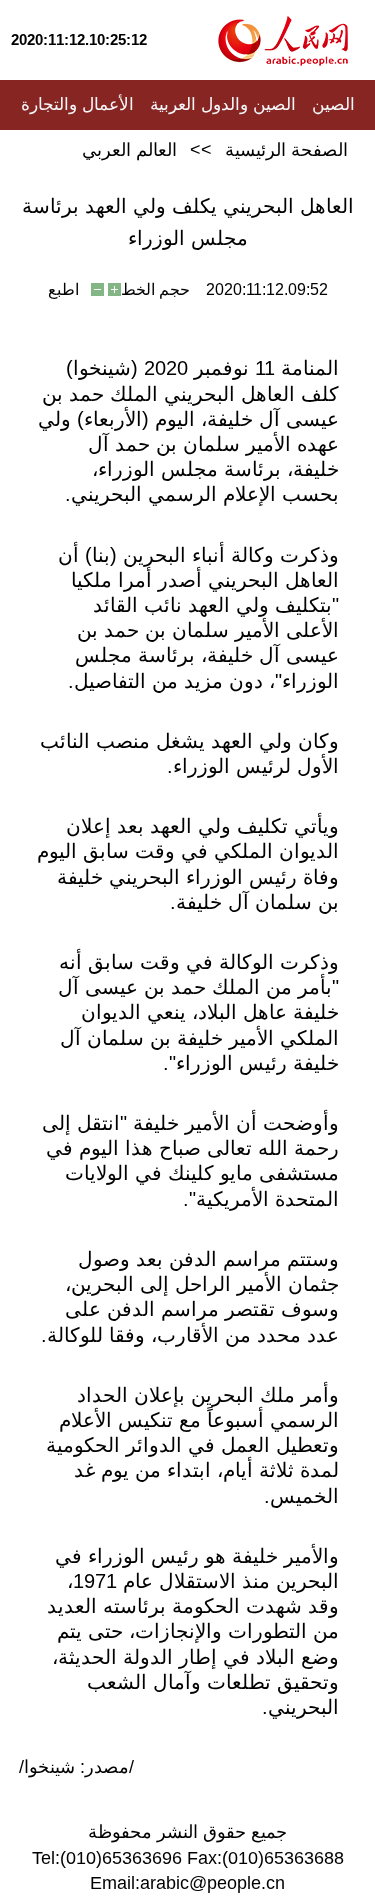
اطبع (63, 289)
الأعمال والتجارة (77, 104)
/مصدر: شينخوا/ (76, 1767)
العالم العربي (129, 150)
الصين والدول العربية (223, 104)
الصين (333, 104)
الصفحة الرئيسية (286, 150)
